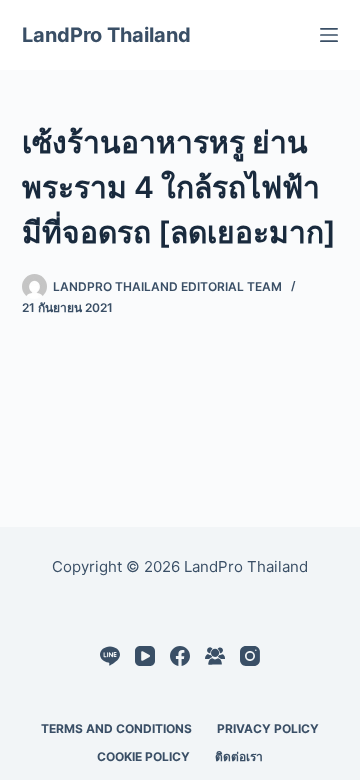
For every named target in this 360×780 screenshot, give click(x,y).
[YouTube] (145, 656)
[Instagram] (250, 656)
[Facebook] (180, 656)
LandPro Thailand (106, 35)
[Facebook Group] (215, 656)
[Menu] (329, 35)
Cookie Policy (143, 756)
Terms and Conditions (116, 728)
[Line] (110, 656)
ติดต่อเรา (239, 756)
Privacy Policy (268, 728)
